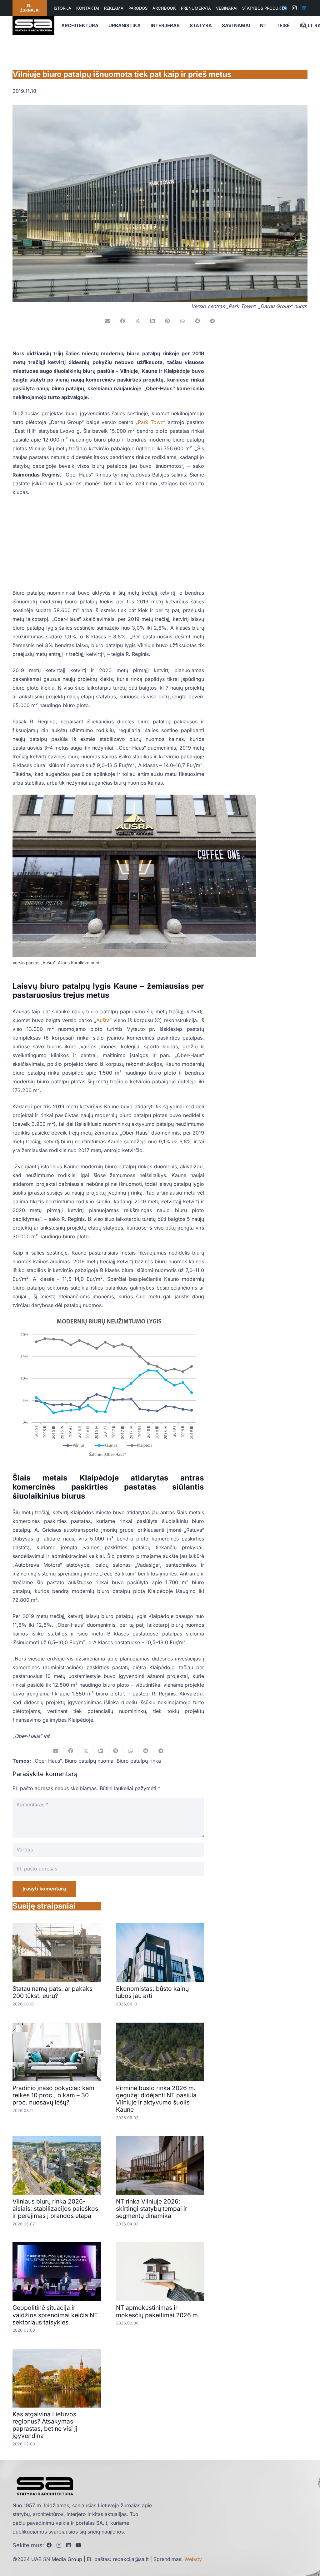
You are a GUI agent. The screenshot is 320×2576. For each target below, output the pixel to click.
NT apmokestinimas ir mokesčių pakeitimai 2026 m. (158, 2311)
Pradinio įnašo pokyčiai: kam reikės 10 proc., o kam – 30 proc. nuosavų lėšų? (53, 2095)
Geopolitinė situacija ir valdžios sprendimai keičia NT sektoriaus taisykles (55, 2315)
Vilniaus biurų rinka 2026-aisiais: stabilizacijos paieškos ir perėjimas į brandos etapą (55, 2209)
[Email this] (107, 321)
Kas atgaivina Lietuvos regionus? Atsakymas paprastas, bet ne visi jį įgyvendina (45, 2425)
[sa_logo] (33, 26)
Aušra (103, 1020)
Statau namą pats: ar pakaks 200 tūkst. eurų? (52, 1992)
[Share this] (122, 321)
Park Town (150, 422)
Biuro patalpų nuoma (89, 1761)
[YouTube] (78, 2545)
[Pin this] (167, 321)
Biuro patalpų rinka (139, 1761)
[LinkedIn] (304, 8)
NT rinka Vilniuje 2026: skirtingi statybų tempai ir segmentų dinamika (152, 2209)
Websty (193, 2559)
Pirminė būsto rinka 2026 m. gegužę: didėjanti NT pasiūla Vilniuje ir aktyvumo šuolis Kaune (156, 2099)
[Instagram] (294, 8)
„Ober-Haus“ (47, 1761)
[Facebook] (49, 2545)
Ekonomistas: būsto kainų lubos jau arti (152, 1992)
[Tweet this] (137, 321)
